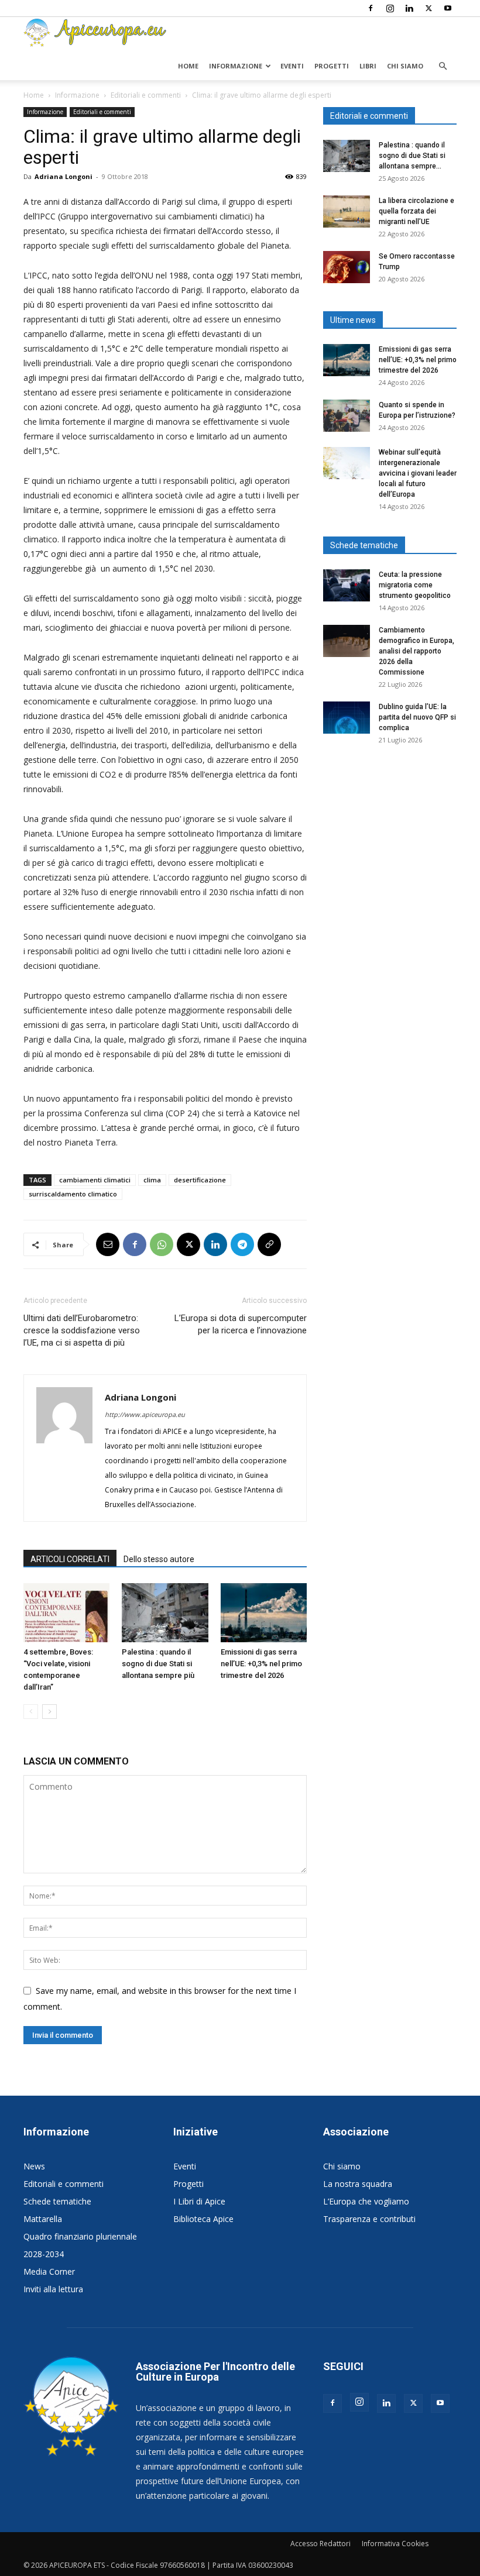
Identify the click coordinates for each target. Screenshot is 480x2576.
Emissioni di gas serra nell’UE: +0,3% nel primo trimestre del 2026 (261, 1664)
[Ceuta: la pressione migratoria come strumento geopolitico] (347, 585)
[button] (443, 66)
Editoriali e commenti (146, 95)
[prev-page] (31, 1712)
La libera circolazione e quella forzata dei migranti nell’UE (416, 211)
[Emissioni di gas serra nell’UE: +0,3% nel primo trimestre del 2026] (264, 1613)
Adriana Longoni (64, 176)
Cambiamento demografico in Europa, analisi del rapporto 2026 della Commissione (416, 651)
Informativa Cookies (395, 2544)
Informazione (236, 66)
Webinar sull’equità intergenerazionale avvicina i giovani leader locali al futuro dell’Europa (418, 473)
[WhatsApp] (162, 1244)
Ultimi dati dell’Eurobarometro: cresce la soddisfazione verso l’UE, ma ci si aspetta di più (82, 1330)
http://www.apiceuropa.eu (145, 1414)
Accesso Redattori (320, 2544)
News (34, 2166)
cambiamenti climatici (95, 1180)
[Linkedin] (409, 8)
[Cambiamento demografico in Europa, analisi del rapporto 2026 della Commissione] (347, 641)
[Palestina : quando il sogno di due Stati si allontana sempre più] (165, 1613)
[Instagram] (390, 8)
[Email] (108, 1244)
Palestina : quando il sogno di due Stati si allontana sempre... (412, 156)
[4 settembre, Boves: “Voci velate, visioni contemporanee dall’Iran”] (66, 1613)
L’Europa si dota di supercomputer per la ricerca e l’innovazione (241, 1324)
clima (152, 1180)
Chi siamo (405, 66)
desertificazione (200, 1180)
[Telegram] (242, 1244)
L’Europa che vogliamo (366, 2201)
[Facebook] (371, 8)
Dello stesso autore (159, 1559)
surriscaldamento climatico (73, 1194)
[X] (428, 8)
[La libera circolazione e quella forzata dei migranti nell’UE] (347, 211)
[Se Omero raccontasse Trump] (347, 267)
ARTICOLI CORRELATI (70, 1559)
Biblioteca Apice (203, 2219)
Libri (368, 66)
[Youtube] (448, 8)
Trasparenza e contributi (369, 2219)
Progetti (332, 66)
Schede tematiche (57, 2201)
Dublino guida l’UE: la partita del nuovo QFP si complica (417, 717)
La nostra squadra (358, 2184)
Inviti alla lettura (53, 2289)
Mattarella (43, 2219)
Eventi (292, 66)
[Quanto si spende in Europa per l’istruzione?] (347, 416)
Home (188, 66)
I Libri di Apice (199, 2201)
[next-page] (49, 1712)
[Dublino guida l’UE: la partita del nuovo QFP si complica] (347, 718)
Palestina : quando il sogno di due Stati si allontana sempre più (158, 1664)
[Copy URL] (269, 1244)
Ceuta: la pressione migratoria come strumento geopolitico (416, 585)
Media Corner (49, 2271)
